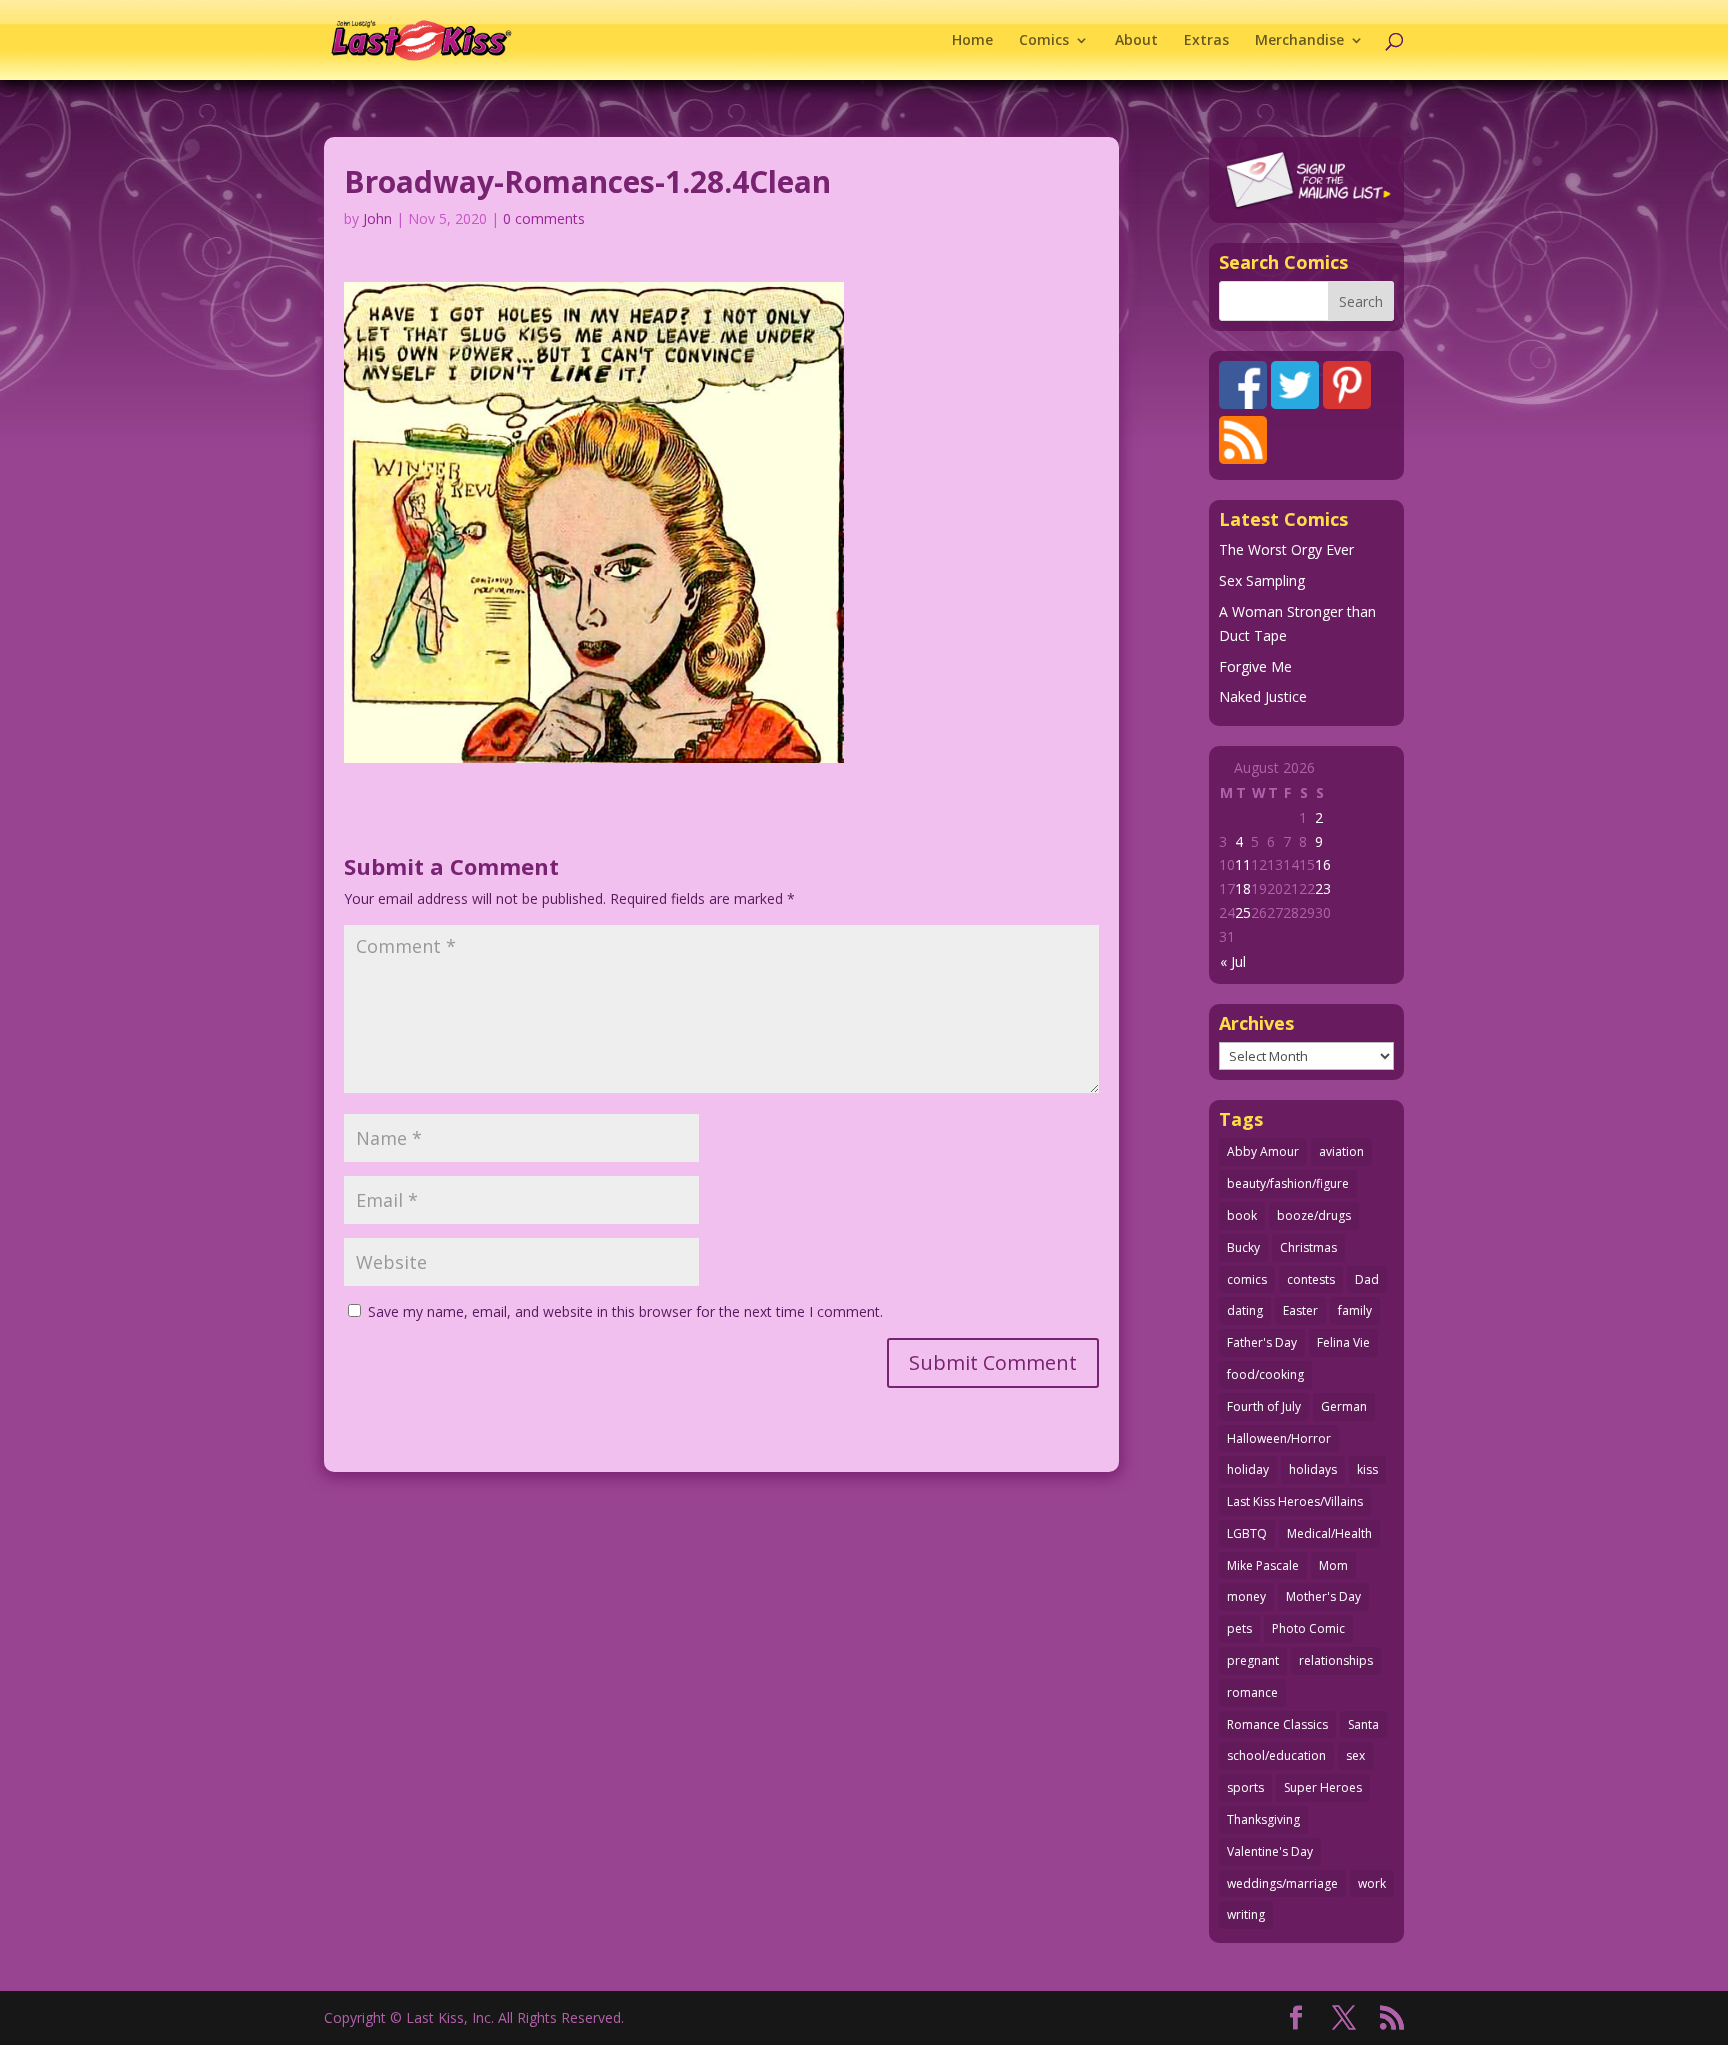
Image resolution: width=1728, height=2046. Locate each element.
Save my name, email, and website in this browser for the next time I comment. (625, 1311)
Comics (1044, 41)
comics (1247, 1279)
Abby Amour (1263, 1151)
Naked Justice (1263, 696)
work (1372, 1883)
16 (1323, 864)
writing (1246, 1914)
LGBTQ (1247, 1533)
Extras (1206, 41)
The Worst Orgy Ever (1286, 549)
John (377, 218)
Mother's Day (1323, 1596)
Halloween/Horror (1279, 1438)
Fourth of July (1264, 1406)
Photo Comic (1308, 1628)
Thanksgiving (1263, 1819)
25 (1243, 912)
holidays (1313, 1469)
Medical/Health (1329, 1533)
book (1242, 1215)
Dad (1367, 1279)
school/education (1276, 1755)
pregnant (1253, 1660)
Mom (1333, 1565)
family (1355, 1310)
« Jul (1233, 961)
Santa (1363, 1724)
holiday (1248, 1469)
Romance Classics (1277, 1724)
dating (1245, 1310)
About (1136, 41)
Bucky (1243, 1247)
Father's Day (1262, 1342)
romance (1252, 1692)
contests (1311, 1279)
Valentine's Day (1270, 1851)
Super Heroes (1323, 1787)
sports (1245, 1787)
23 (1323, 888)
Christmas (1308, 1247)
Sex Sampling (1262, 580)
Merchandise (1299, 41)
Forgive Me (1255, 666)
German (1344, 1406)
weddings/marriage (1282, 1883)
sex (1355, 1755)
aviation (1341, 1151)
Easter (1300, 1310)
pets (1239, 1628)
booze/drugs (1314, 1215)
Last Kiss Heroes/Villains (1295, 1501)
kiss (1367, 1469)
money (1246, 1596)
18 (1243, 888)
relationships (1336, 1660)
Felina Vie (1343, 1342)
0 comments (544, 218)
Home (972, 41)
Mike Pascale (1263, 1565)
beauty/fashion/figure (1288, 1183)
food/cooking (1265, 1374)
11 (1243, 864)
